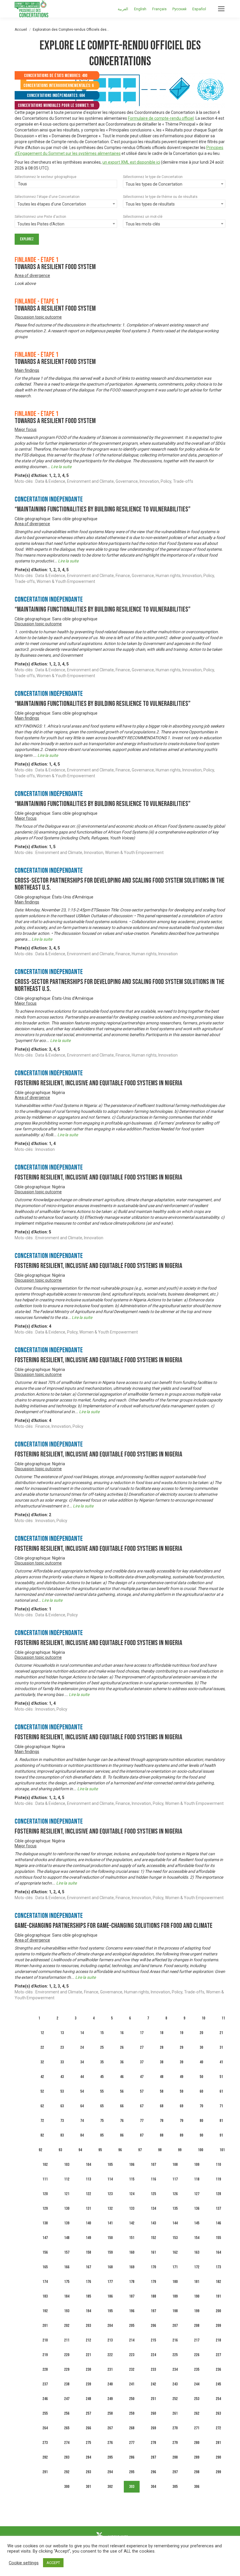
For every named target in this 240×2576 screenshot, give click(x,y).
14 (82, 2033)
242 (153, 2384)
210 (45, 2340)
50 (201, 2077)
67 (142, 2106)
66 (122, 2106)
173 (218, 2267)
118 (197, 2179)
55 (102, 2091)
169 (132, 2267)
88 (162, 2135)
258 (110, 2413)
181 (197, 2282)
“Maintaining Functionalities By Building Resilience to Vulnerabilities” (103, 509)
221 (88, 2355)
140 (88, 2223)
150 (110, 2238)
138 (45, 2223)
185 (88, 2296)
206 (153, 2326)
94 (80, 2150)
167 (88, 2267)
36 (122, 2062)
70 (201, 2106)
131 (88, 2208)
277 (132, 2443)
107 (153, 2165)
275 (88, 2443)
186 (110, 2296)
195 (110, 2311)
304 (153, 2487)
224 (153, 2355)
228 (45, 2369)
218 (218, 2340)
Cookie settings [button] (24, 2563)
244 (197, 2384)
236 (218, 2369)
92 (40, 2150)
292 (67, 2472)
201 (45, 2326)
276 (110, 2443)
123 (110, 2194)
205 (132, 2326)
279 (175, 2443)
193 (67, 2311)
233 (153, 2369)
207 (175, 2326)
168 (110, 2267)
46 (122, 2077)
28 (162, 2047)
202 (67, 2326)
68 (162, 2106)
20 (201, 2033)
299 (218, 2472)
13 (62, 2033)
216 (175, 2340)
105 (110, 2165)
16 (122, 2033)
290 (218, 2457)
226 (197, 2355)
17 (142, 2033)
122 (88, 2194)
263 (218, 2413)
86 (122, 2135)
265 (67, 2428)
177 (110, 2282)
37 (142, 2062)
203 (88, 2326)
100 (200, 2150)
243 (175, 2384)
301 (88, 2487)
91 (221, 2135)
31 (221, 2047)
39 (181, 2062)
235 (197, 2369)
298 (197, 2472)
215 (153, 2340)
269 (153, 2428)
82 (42, 2135)
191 (218, 2296)
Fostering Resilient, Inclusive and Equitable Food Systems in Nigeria (98, 1083)
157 (67, 2252)
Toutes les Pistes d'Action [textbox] (41, 224)
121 (67, 2194)
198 (175, 2311)
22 (42, 2047)
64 (82, 2106)
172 (197, 2267)
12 (42, 2033)
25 (102, 2047)
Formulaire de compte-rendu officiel (161, 118)
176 (88, 2282)
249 (110, 2399)
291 (45, 2472)
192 (45, 2311)
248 (88, 2399)
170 (153, 2267)
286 (132, 2457)
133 (132, 2208)
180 (175, 2282)
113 (88, 2179)
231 (110, 2369)
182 (218, 2282)
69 (181, 2106)
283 (67, 2457)
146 (218, 2223)
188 (153, 2296)
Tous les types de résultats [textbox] (150, 204)
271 (197, 2428)
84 (82, 2135)
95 (100, 2150)
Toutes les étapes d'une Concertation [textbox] (52, 204)
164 (218, 2252)
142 (132, 2223)
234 (175, 2369)
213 (110, 2340)
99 (180, 2150)
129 (45, 2208)
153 (175, 2238)
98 (160, 2150)
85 (102, 2135)
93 (60, 2150)
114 (110, 2179)
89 (181, 2135)
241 (132, 2384)
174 (45, 2282)
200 (218, 2311)
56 (122, 2091)
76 (122, 2121)
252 (175, 2399)
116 (153, 2179)
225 (175, 2355)
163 (197, 2252)
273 (45, 2443)
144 (175, 2223)
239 (88, 2384)
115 (132, 2179)
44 (82, 2077)
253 (197, 2399)
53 (62, 2091)
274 (67, 2443)
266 (88, 2428)
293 (88, 2472)
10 (203, 2018)
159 (110, 2252)
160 (132, 2252)
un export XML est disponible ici (131, 162)
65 (102, 2106)
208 (197, 2326)
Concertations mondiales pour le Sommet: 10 (56, 106)
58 (162, 2091)
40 (201, 2062)
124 (132, 2194)
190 (197, 2296)
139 (67, 2223)
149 (88, 2238)
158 (88, 2252)
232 (132, 2369)
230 (88, 2369)
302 (110, 2487)
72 (42, 2121)
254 (218, 2399)
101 (222, 2150)
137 (218, 2208)
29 (181, 2047)
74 (82, 2121)
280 (197, 2443)
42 (42, 2077)
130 (67, 2208)
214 (132, 2340)
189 (175, 2296)
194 (88, 2311)
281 (218, 2443)
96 (120, 2150)
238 (67, 2384)
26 (122, 2047)
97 (140, 2150)
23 (62, 2047)
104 (88, 2165)
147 (45, 2238)
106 (132, 2165)
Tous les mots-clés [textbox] (143, 224)
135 (175, 2208)
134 (153, 2208)
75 (102, 2121)
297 (175, 2472)
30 (201, 2047)
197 (153, 2311)
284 (88, 2457)
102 (45, 2165)
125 (153, 2194)
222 (110, 2355)
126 (175, 2194)
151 (132, 2238)
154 (197, 2238)
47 (142, 2077)
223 (132, 2355)
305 (175, 2487)
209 (218, 2326)
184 (67, 2296)
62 (42, 2106)
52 (42, 2091)
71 (221, 2106)
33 (62, 2062)
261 (175, 2413)
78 (162, 2121)
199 (197, 2311)
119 (218, 2179)
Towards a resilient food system (55, 267)
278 (153, 2443)
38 (162, 2062)
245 (218, 2384)
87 (142, 2135)
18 (162, 2033)
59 (181, 2091)
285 (110, 2457)
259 (132, 2413)
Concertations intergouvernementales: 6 (59, 86)
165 (45, 2267)
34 (82, 2062)
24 (82, 2047)
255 (45, 2413)
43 (62, 2077)
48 (162, 2077)
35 (102, 2062)
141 (110, 2223)
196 (132, 2311)
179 (153, 2282)
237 (45, 2384)
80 (201, 2121)
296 (153, 2472)
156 (45, 2252)
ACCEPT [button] (53, 2563)
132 (110, 2208)
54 (82, 2091)
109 (197, 2165)
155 (218, 2238)
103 (67, 2165)
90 (201, 2135)
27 (142, 2047)
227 (218, 2355)
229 (67, 2369)
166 (67, 2267)
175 (67, 2282)
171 (175, 2267)
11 (223, 2018)
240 (110, 2384)
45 (102, 2077)
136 (197, 2208)
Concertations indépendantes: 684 (56, 96)
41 (221, 2062)
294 (110, 2472)
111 (45, 2179)
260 (153, 2413)
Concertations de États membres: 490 (56, 76)
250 (132, 2399)
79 (181, 2121)
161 (153, 2252)
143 (153, 2223)
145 (197, 2223)
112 (67, 2179)
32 (42, 2062)
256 (67, 2413)
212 (88, 2340)
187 (132, 2296)
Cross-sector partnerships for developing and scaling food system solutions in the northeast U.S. (120, 884)
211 (67, 2340)
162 (175, 2252)
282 (45, 2457)
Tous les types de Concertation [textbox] (154, 184)
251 (153, 2399)
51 (221, 2077)
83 (62, 2135)
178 (132, 2282)
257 (88, 2413)
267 (110, 2428)
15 (102, 2033)
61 (221, 2091)
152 (153, 2238)
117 (175, 2179)
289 (197, 2457)
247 (67, 2399)
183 (45, 2296)
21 (221, 2033)
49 (181, 2077)
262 (197, 2413)
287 (153, 2457)
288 (175, 2457)
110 (218, 2165)
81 (221, 2121)
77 (142, 2121)
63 (62, 2106)
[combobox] (66, 184)
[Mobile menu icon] (221, 9)
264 (45, 2428)
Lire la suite (61, 467)
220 (67, 2355)
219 (45, 2355)
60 (201, 2091)
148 (67, 2238)
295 (132, 2472)
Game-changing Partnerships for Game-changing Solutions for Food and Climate (114, 1926)
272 (218, 2428)
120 (45, 2194)
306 (197, 2487)
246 (45, 2399)
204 (110, 2326)
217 (197, 2340)
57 (142, 2091)
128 (218, 2194)
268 (132, 2428)
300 (67, 2487)
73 (62, 2121)
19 (181, 2033)
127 (197, 2194)
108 (175, 2165)
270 (175, 2428)
